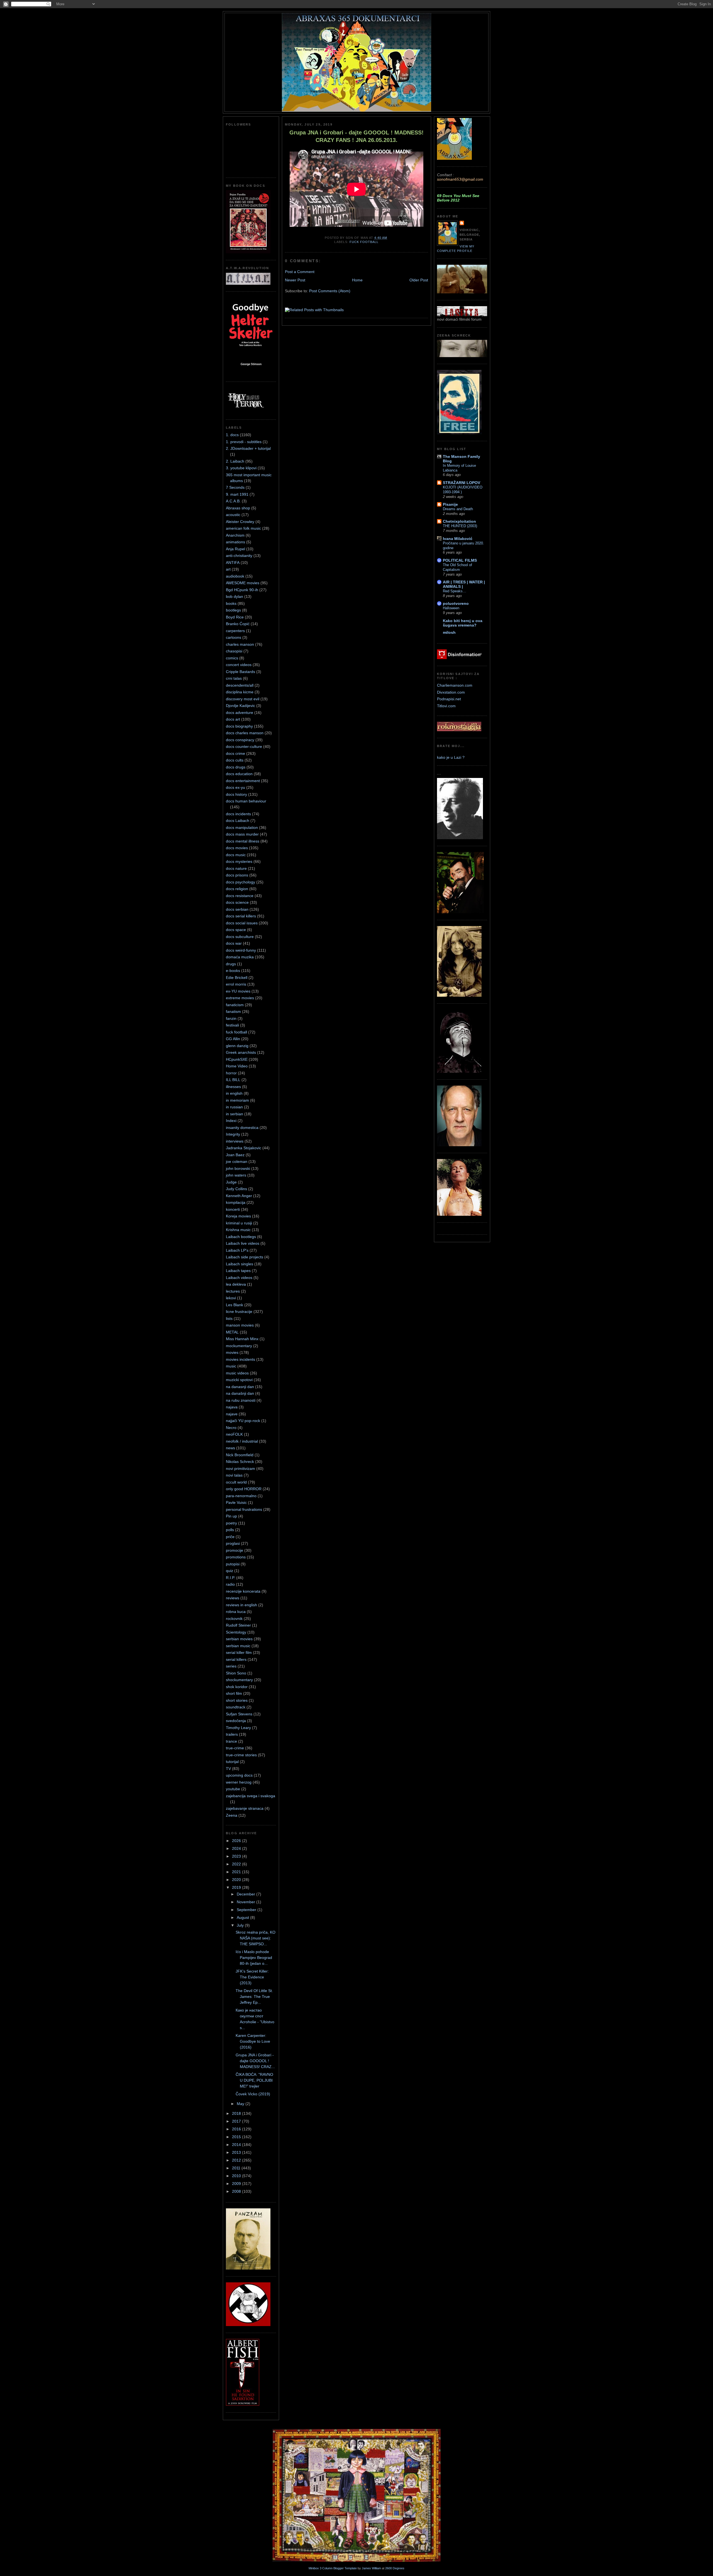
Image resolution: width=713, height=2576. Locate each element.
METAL (232, 1332)
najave (232, 1414)
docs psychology (240, 882)
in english (234, 1093)
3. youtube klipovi (241, 468)
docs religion (237, 889)
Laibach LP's (237, 1250)
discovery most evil (243, 699)
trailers (232, 1734)
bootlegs (233, 610)
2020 (237, 1880)
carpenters (235, 631)
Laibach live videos (243, 1243)
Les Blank (235, 1305)
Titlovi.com (446, 706)
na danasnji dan (240, 1387)
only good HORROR (244, 1489)
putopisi (233, 1564)
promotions (236, 1557)
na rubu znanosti (241, 1400)
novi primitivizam (240, 1469)
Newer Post (295, 280)
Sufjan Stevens (239, 1714)
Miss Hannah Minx (242, 1339)
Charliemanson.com (455, 685)
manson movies (240, 1325)
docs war (234, 943)
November (246, 1902)
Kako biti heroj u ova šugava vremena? (463, 623)
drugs (231, 964)
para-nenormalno (241, 1496)
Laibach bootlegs (241, 1237)
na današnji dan (240, 1393)
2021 (237, 1872)
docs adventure (240, 713)
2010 (237, 2176)
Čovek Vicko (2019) (253, 2094)
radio (230, 1584)
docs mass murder (242, 834)
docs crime (235, 753)
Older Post (419, 280)
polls (230, 1530)
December (246, 1894)
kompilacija (236, 1202)
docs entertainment (243, 781)
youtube (233, 1789)
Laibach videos (239, 1278)
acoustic (233, 515)
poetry (231, 1523)
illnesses (233, 1087)
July (241, 1925)
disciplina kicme (240, 692)
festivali (232, 1025)
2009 (237, 2184)
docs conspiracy (240, 740)
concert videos (239, 665)
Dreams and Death (458, 509)
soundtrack (236, 1707)
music (231, 1366)
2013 (237, 2152)
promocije (235, 1550)
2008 (237, 2191)
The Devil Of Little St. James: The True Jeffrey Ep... (254, 1997)
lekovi (231, 1298)
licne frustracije (239, 1312)
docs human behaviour (246, 801)
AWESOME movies (243, 583)
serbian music (238, 1646)
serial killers (236, 1659)
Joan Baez (235, 1155)
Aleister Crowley (240, 522)
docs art (233, 719)
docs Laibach (238, 821)
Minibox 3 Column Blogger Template (333, 2568)
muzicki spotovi (239, 1380)
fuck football (236, 1032)
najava (232, 1407)
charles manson (240, 644)
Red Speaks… (455, 591)
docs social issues (242, 923)
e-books (233, 971)
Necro (231, 1428)
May (241, 2104)
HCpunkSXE (237, 1059)
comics (232, 658)
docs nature (236, 868)
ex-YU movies (238, 991)
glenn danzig (237, 1046)
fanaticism (235, 1005)
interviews (235, 1141)
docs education (239, 774)
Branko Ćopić (238, 624)
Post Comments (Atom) (330, 291)
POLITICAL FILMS (460, 560)
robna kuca (236, 1612)
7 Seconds (235, 487)
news (230, 1448)
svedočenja (236, 1721)
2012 (237, 2160)
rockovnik (234, 1619)
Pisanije (450, 504)
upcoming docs (239, 1775)
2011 (237, 2168)
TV (228, 1769)
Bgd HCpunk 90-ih (242, 590)
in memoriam (237, 1100)
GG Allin (233, 1039)
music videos (237, 1373)
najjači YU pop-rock (243, 1421)
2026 (237, 1841)
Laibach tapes (238, 1271)
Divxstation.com (451, 692)
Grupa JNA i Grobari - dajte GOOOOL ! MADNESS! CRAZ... (255, 2061)
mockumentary (239, 1346)
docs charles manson (245, 733)
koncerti (233, 1209)
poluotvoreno (456, 603)
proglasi (233, 1543)
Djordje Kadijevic (240, 706)
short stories (237, 1700)
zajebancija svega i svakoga (251, 1796)
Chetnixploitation (459, 521)
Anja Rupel (235, 549)
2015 (237, 2137)
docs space (236, 930)
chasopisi (234, 651)
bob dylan (235, 596)
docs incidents (238, 814)
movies (232, 1352)
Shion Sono (236, 1673)
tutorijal (232, 1762)
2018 (237, 2113)
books (231, 603)
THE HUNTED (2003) (460, 526)
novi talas (234, 1475)
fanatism (233, 1011)
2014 (237, 2145)
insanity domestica (242, 1128)
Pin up (231, 1516)
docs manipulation (242, 827)
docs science (237, 902)
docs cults (235, 760)
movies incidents (240, 1359)
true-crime (235, 1748)
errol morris (236, 984)
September (247, 1910)
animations (235, 542)
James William (371, 2568)
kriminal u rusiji (239, 1223)
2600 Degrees (395, 2568)
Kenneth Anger (239, 1196)
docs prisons (237, 875)
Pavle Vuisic (236, 1502)
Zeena (232, 1815)
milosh (449, 632)
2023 (237, 1856)
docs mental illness (243, 841)
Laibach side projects (245, 1257)
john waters (236, 1175)
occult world (236, 1482)
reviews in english (241, 1605)
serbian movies (239, 1639)
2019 (237, 1887)
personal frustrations (244, 1509)
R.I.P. (230, 1578)
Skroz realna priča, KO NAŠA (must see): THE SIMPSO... (256, 1938)
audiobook (235, 576)
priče (230, 1537)
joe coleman (237, 1161)
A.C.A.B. (233, 501)
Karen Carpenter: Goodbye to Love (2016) (253, 2041)
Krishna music (238, 1230)
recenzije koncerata (243, 1591)
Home (357, 280)
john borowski (238, 1168)
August (243, 1917)
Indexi (231, 1121)
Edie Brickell (237, 978)
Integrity (233, 1134)
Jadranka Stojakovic (244, 1148)
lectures (233, 1291)
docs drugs (236, 767)
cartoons (234, 637)
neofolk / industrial (242, 1441)
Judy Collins (236, 1189)
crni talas (234, 678)
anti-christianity (239, 556)
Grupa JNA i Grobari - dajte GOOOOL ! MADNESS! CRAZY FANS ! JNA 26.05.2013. (356, 136)
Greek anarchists (241, 1052)
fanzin (231, 1018)
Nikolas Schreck (240, 1462)
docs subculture (240, 937)
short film (234, 1693)
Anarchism (235, 535)
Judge (231, 1182)
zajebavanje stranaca (245, 1808)
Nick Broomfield (240, 1455)
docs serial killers (241, 916)
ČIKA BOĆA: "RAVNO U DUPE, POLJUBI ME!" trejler (254, 2080)
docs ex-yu (235, 787)
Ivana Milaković (458, 539)
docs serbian (237, 909)
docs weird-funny (241, 950)
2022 (237, 1864)
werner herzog (239, 1782)
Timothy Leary (238, 1728)
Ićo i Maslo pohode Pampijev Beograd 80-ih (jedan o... (254, 1958)
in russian (234, 1107)
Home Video (237, 1066)
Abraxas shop (238, 508)
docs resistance (240, 896)
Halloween (451, 608)
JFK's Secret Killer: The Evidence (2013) (252, 1977)
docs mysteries (239, 861)
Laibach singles (240, 1264)
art (228, 569)
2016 (237, 2129)
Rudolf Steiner (238, 1625)
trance (231, 1741)
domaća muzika (240, 957)
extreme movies (240, 998)
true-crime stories (241, 1755)
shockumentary (239, 1680)
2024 (237, 1848)
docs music (236, 855)
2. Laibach (235, 461)
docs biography (239, 726)
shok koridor (237, 1687)
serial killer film (239, 1652)
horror (231, 1073)
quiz (229, 1571)
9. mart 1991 (237, 494)
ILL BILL (233, 1080)
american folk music (243, 528)
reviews (233, 1598)
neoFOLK (234, 1434)
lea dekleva (236, 1284)
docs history (236, 794)
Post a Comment (300, 272)
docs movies (237, 848)
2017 (237, 2121)
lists (229, 1318)
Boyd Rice (235, 617)
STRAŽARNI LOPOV (462, 483)
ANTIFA (233, 563)
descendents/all (240, 685)
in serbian (235, 1114)
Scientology (236, 1632)
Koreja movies (238, 1216)
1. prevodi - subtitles (244, 442)
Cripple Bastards (240, 672)
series (231, 1666)
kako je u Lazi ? (451, 757)
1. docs (232, 435)
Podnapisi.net (449, 699)
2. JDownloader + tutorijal (248, 448)
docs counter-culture (244, 746)
